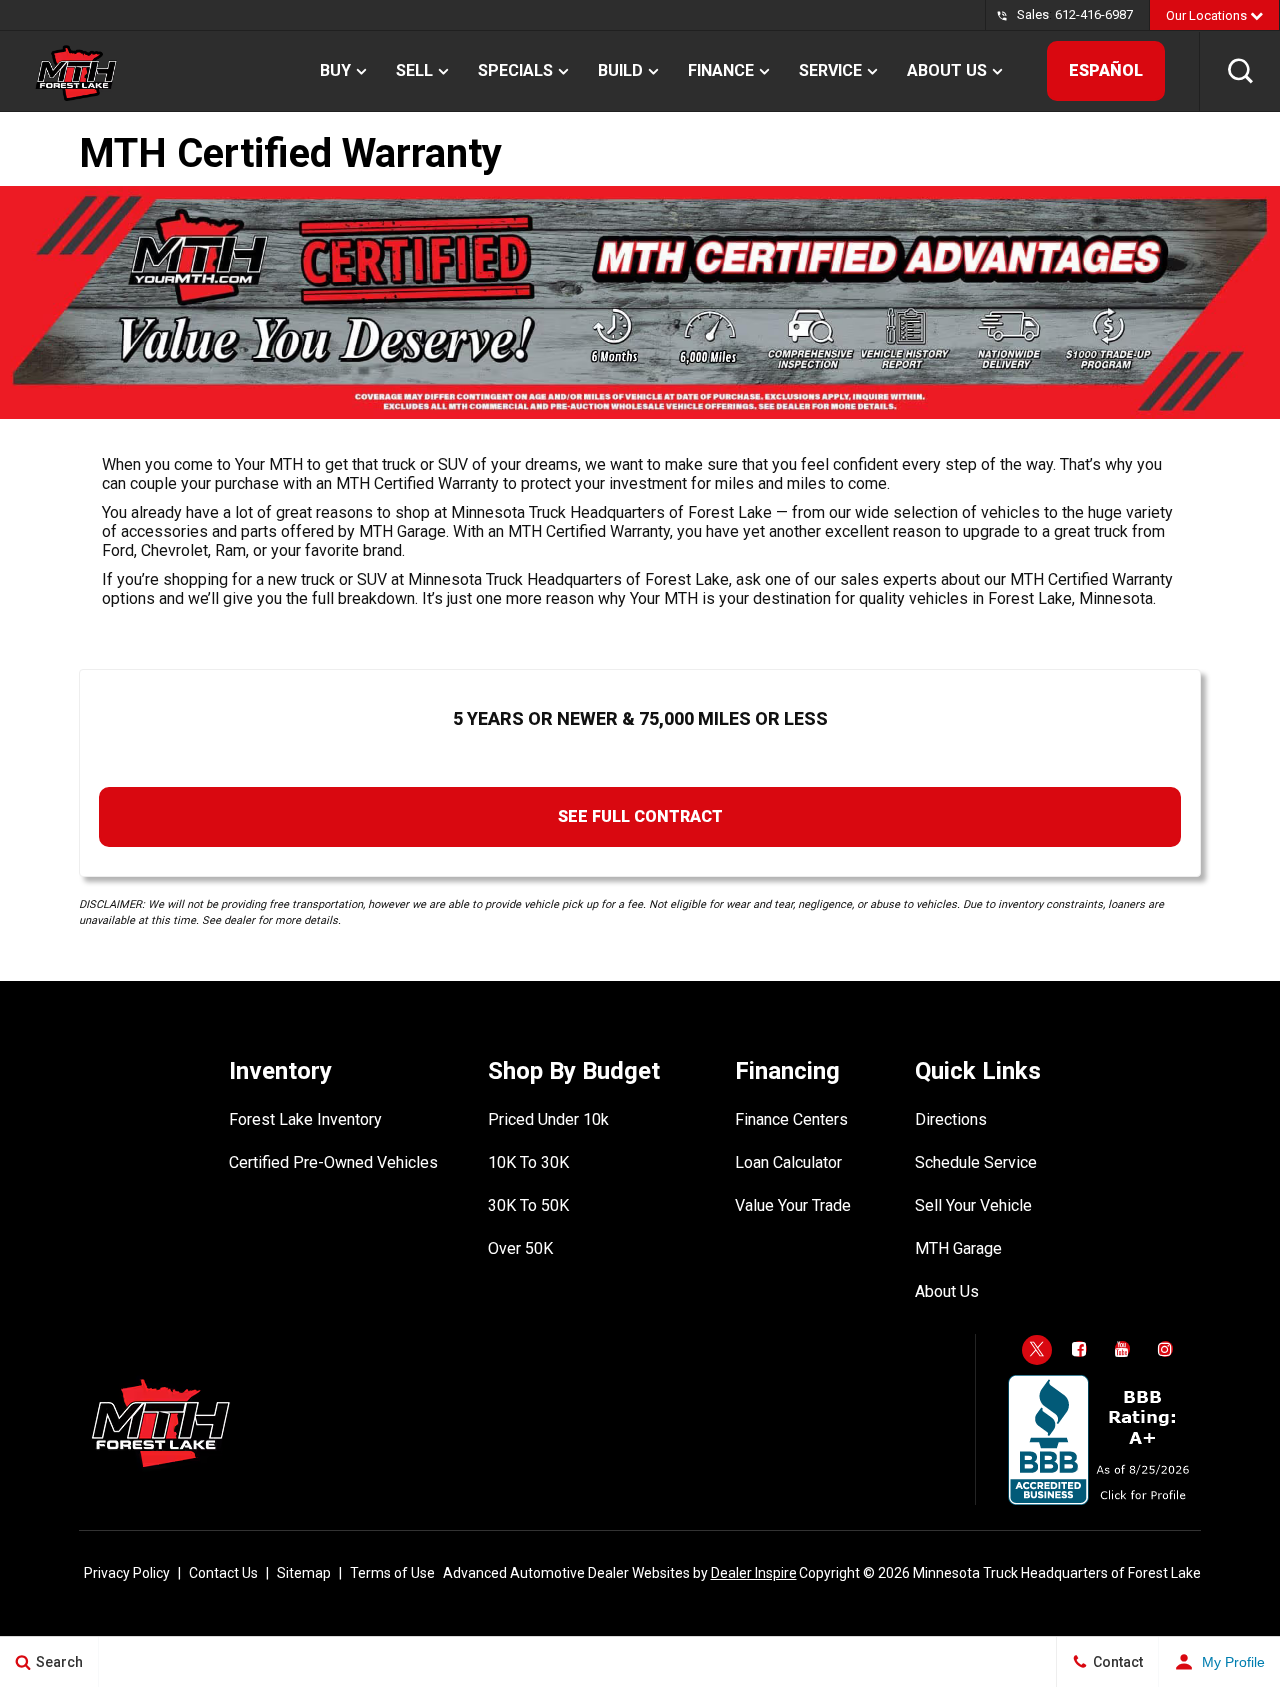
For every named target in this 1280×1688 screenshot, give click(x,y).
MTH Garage (958, 1248)
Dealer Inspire (754, 1573)
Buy (335, 70)
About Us (947, 70)
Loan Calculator (788, 1162)
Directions (951, 1119)
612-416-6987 (1094, 14)
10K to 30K (528, 1162)
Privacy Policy (127, 1573)
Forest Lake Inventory (305, 1119)
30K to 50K (528, 1205)
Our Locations (1208, 15)
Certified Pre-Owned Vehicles (333, 1162)
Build (620, 70)
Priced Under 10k (548, 1119)
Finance (721, 70)
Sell (414, 70)
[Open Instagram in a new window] (1166, 1349)
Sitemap (304, 1573)
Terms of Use (392, 1573)
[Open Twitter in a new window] (1037, 1350)
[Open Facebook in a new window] (1080, 1349)
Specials (515, 70)
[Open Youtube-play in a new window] (1123, 1349)
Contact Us (223, 1573)
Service (830, 70)
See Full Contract (640, 816)
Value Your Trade (793, 1205)
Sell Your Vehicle (973, 1205)
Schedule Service (976, 1162)
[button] (1240, 71)
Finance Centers (791, 1119)
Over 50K (520, 1248)
